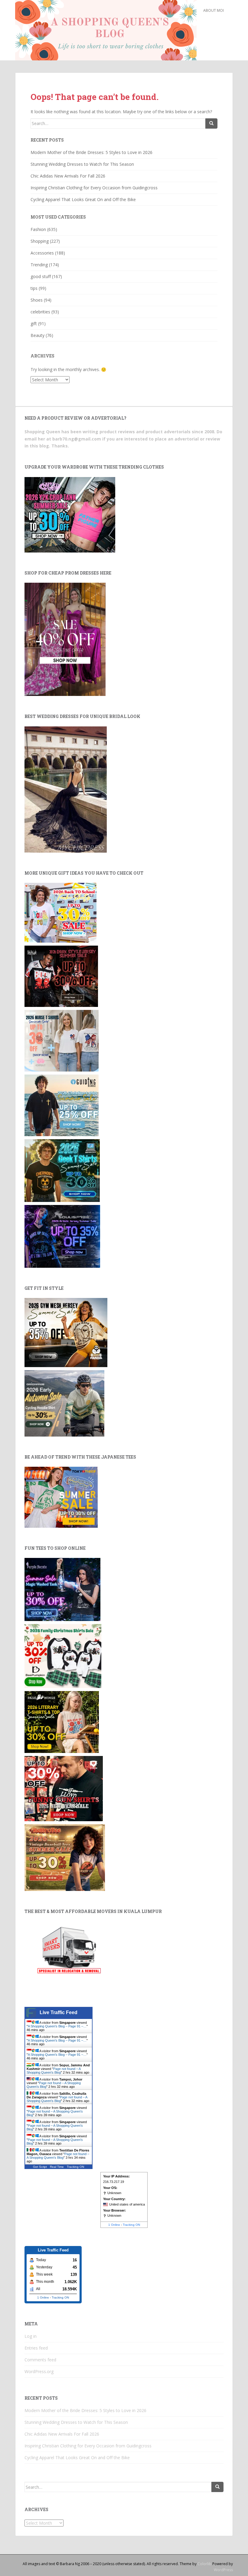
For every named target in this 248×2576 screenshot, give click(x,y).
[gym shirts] (66, 1332)
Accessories (42, 253)
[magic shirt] (62, 1589)
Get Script (40, 2167)
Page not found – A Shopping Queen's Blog (54, 2071)
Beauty (38, 335)
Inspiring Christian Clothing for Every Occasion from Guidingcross (94, 188)
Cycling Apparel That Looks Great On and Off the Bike (83, 199)
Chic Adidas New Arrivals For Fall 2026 (68, 176)
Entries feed (36, 2348)
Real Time (57, 2167)
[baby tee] (70, 514)
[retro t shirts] (65, 1857)
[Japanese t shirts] (61, 1497)
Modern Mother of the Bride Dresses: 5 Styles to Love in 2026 (91, 152)
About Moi (214, 10)
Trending (39, 265)
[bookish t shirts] (62, 1721)
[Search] (211, 123)
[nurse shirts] (62, 1040)
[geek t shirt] (62, 1170)
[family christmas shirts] (63, 1656)
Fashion (38, 229)
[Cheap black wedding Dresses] (66, 789)
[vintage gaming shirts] (61, 976)
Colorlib (204, 2564)
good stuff (41, 276)
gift (34, 324)
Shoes (37, 300)
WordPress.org (39, 2371)
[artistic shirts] (62, 1236)
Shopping (40, 241)
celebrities (40, 312)
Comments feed (40, 2360)
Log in (31, 2336)
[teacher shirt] (60, 912)
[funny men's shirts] (64, 1788)
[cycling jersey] (64, 1403)
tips (34, 288)
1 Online (114, 2225)
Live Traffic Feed (59, 2012)
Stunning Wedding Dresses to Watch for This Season (82, 164)
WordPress (223, 2570)
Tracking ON (75, 2167)
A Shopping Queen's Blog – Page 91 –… (57, 2026)
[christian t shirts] (62, 1105)
